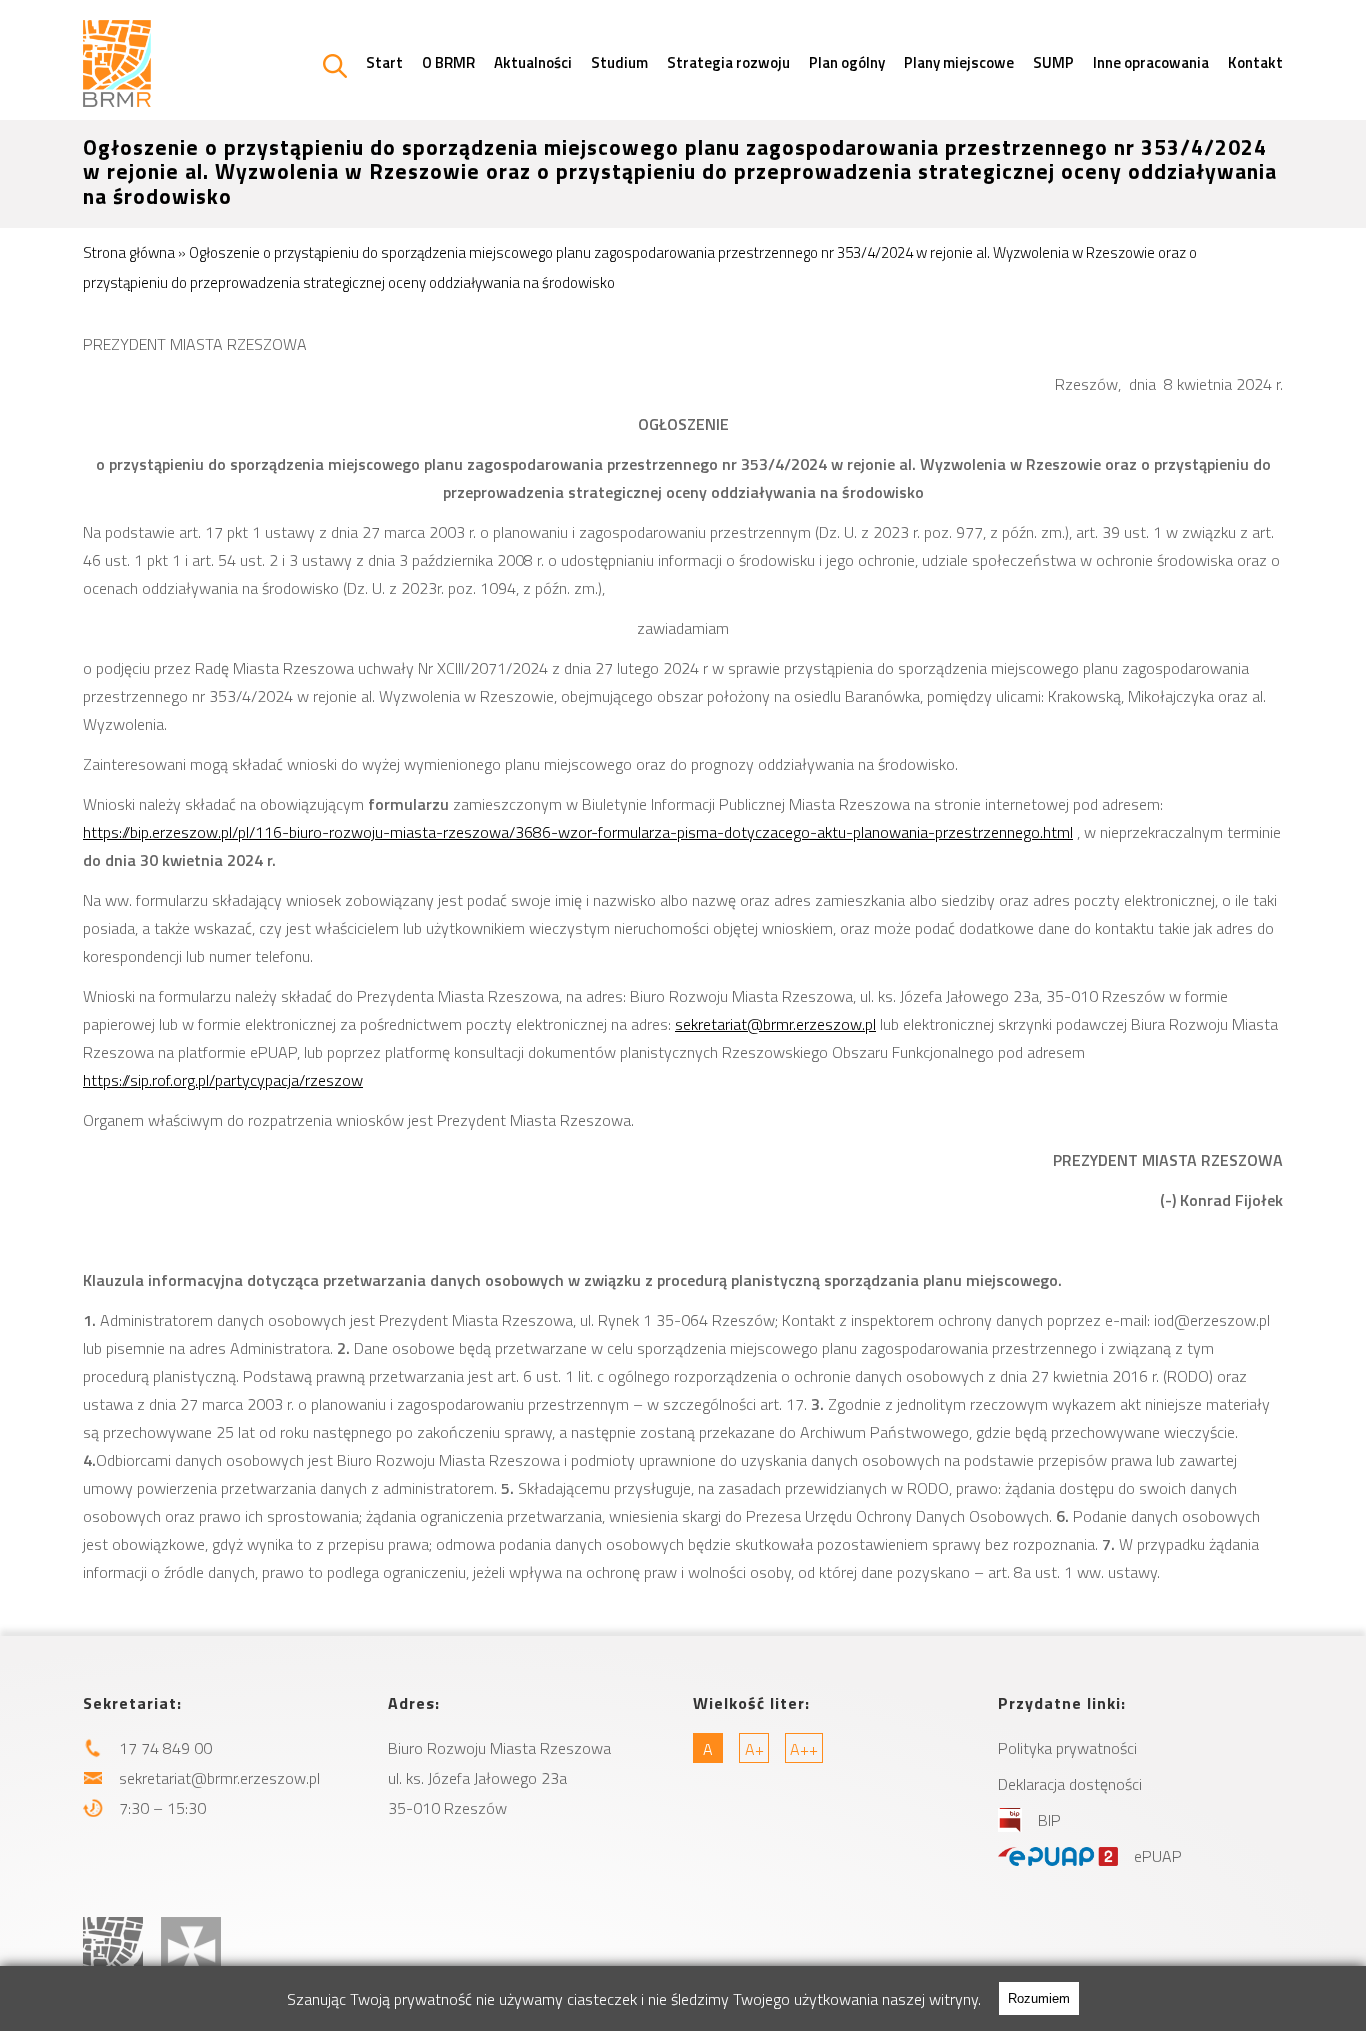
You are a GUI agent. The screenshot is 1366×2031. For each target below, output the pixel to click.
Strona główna (129, 252)
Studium (619, 62)
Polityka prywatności (1067, 1748)
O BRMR (448, 62)
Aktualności (533, 62)
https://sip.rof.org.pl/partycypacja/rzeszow (223, 1080)
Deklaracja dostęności (1070, 1784)
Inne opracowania (1151, 62)
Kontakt (1255, 62)
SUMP (1053, 62)
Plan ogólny (847, 62)
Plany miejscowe (959, 62)
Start (384, 62)
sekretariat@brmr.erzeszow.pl (775, 1024)
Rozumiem (1039, 1998)
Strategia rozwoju (728, 62)
